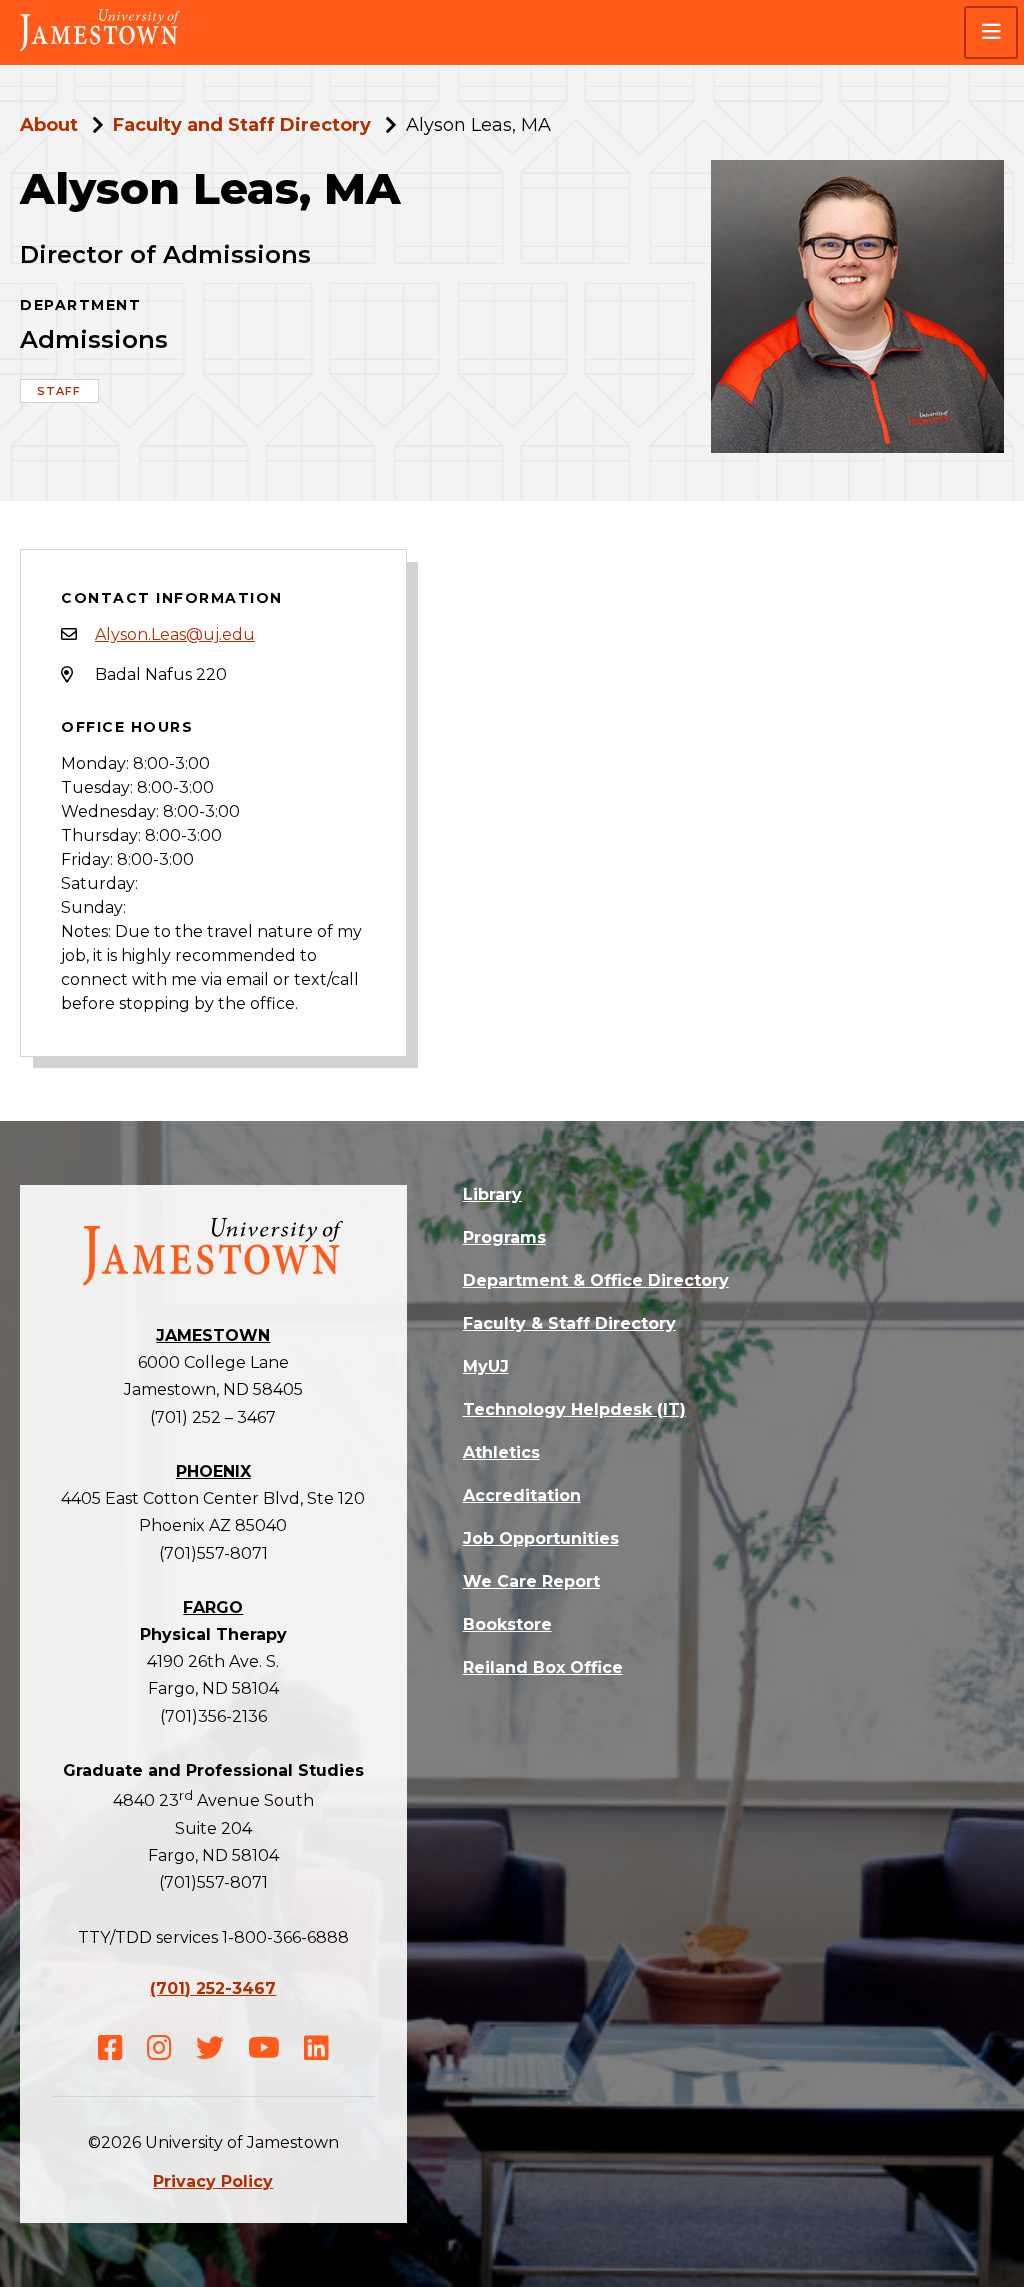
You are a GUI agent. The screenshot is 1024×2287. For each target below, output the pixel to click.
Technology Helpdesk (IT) (574, 1409)
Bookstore (507, 1624)
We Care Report (531, 1581)
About (49, 125)
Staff (59, 391)
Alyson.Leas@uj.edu (175, 634)
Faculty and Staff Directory (242, 125)
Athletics (501, 1452)
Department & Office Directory (596, 1280)
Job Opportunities (541, 1538)
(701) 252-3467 (213, 1988)
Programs (504, 1237)
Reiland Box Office (543, 1667)
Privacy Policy (213, 2181)
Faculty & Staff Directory (569, 1323)
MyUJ (486, 1366)
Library (492, 1194)
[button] (991, 32)
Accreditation (522, 1495)
